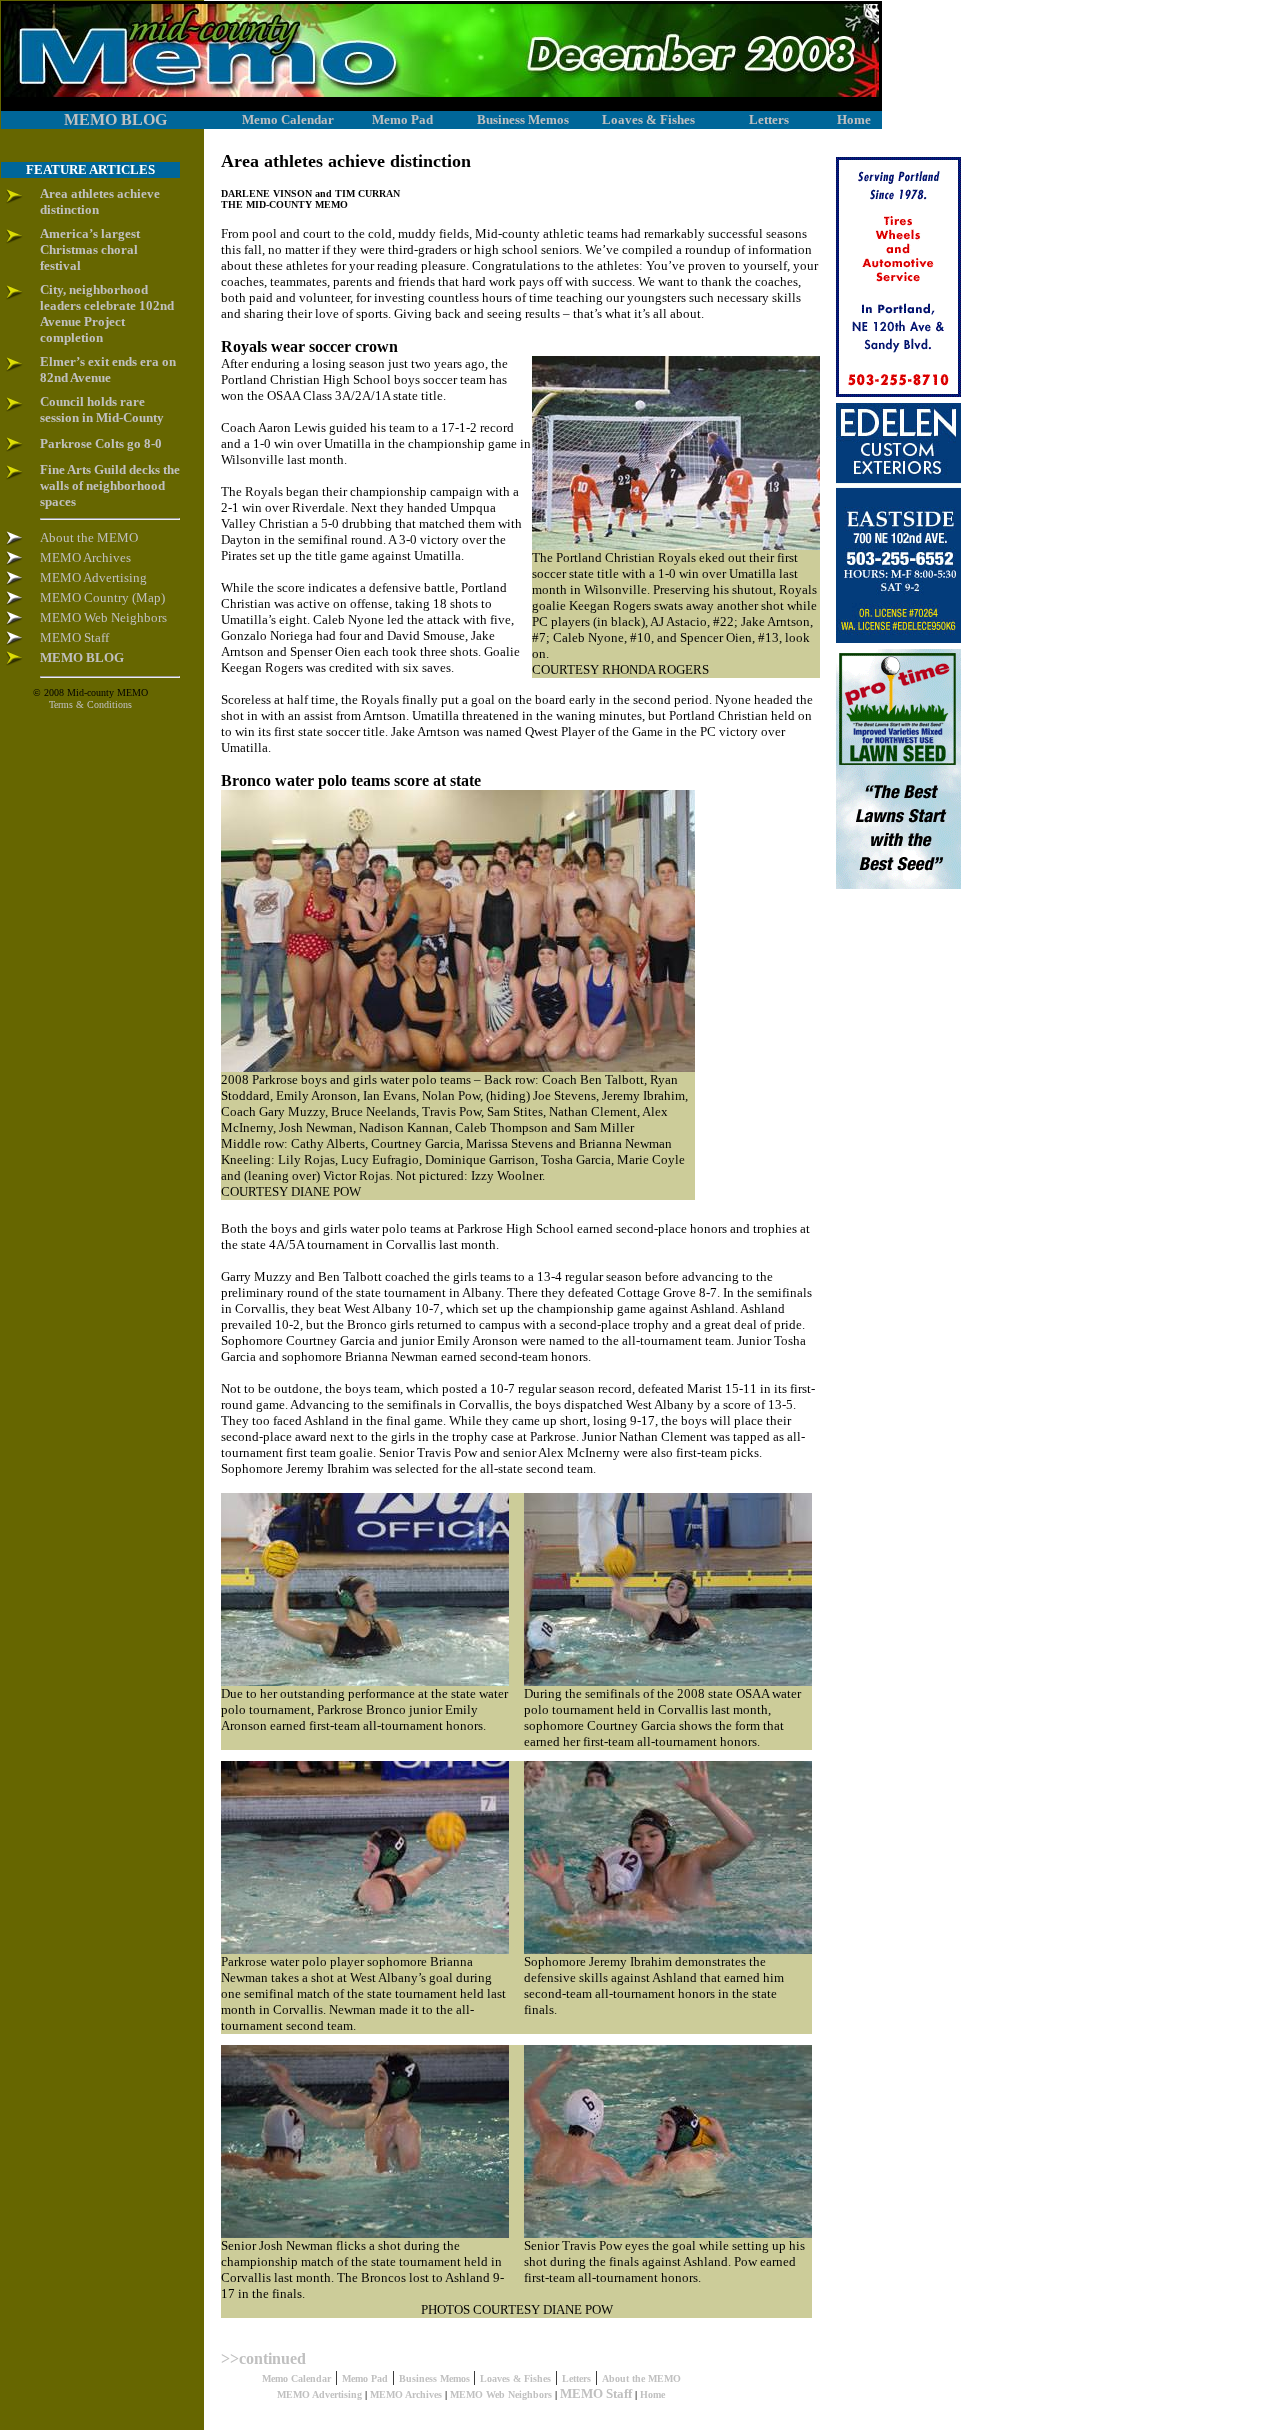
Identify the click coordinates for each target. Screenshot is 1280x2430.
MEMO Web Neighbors (501, 2394)
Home (652, 2394)
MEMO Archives (406, 2394)
